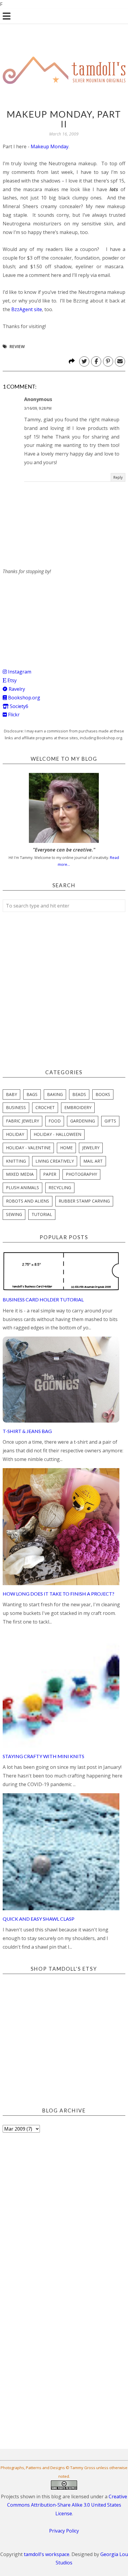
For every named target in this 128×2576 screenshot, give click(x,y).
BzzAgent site (27, 309)
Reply (118, 477)
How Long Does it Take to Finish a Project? (58, 1594)
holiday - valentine (28, 1148)
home (66, 1148)
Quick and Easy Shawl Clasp (39, 1919)
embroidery (78, 1107)
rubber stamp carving (84, 1201)
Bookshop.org (24, 698)
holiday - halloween (57, 1134)
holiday (15, 1134)
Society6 (18, 706)
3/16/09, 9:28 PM (38, 408)
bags (32, 1094)
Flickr (13, 715)
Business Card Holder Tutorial (43, 1299)
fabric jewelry (22, 1121)
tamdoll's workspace (47, 2554)
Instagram (19, 672)
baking (55, 1094)
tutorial (42, 1214)
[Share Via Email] (120, 361)
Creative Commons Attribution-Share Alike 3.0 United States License (67, 2505)
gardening (83, 1121)
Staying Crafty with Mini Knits (43, 1756)
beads (79, 1094)
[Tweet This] (84, 361)
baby (11, 1094)
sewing (14, 1214)
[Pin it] (108, 361)
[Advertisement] (47, 613)
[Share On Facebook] (96, 361)
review (17, 346)
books (103, 1094)
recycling (60, 1188)
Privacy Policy (64, 2531)
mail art (93, 1161)
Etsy (11, 680)
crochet (45, 1107)
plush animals (22, 1188)
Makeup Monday (50, 146)
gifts (110, 1121)
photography (81, 1174)
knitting (16, 1161)
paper (50, 1174)
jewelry (91, 1148)
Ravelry (16, 689)
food (55, 1121)
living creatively (55, 1161)
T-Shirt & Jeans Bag (27, 1431)
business (16, 1107)
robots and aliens (28, 1201)
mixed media (20, 1174)
